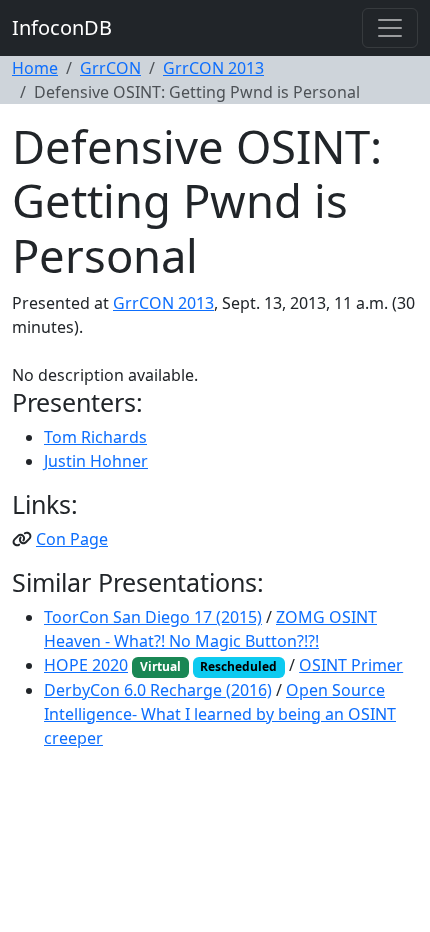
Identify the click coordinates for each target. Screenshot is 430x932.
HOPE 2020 (86, 665)
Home (35, 68)
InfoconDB (62, 27)
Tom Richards (95, 437)
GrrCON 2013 (213, 68)
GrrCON (110, 68)
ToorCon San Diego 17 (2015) (153, 617)
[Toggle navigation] (390, 28)
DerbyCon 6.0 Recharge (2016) (158, 690)
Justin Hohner (96, 461)
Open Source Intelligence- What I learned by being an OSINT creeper (220, 714)
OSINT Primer (351, 665)
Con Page (72, 539)
